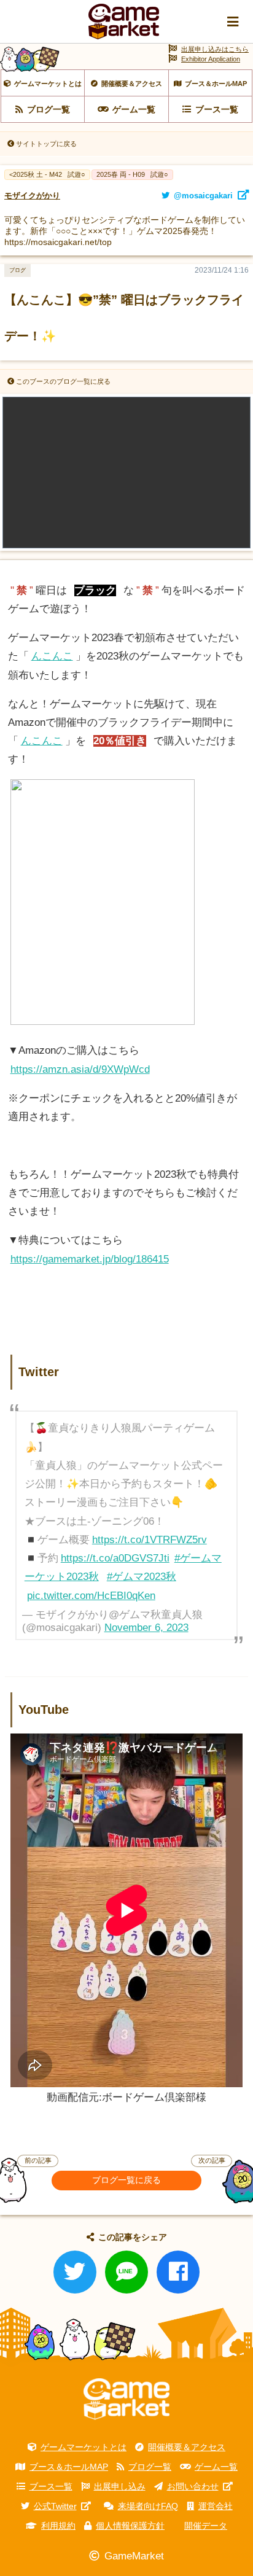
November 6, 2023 (146, 1628)
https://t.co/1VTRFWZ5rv (150, 1540)
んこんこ (52, 656)
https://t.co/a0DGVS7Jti (115, 1558)
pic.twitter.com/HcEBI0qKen (91, 1596)
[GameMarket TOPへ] (126, 2399)
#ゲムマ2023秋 (142, 1577)
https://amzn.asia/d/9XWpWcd (80, 1069)
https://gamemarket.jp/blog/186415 (90, 1259)
